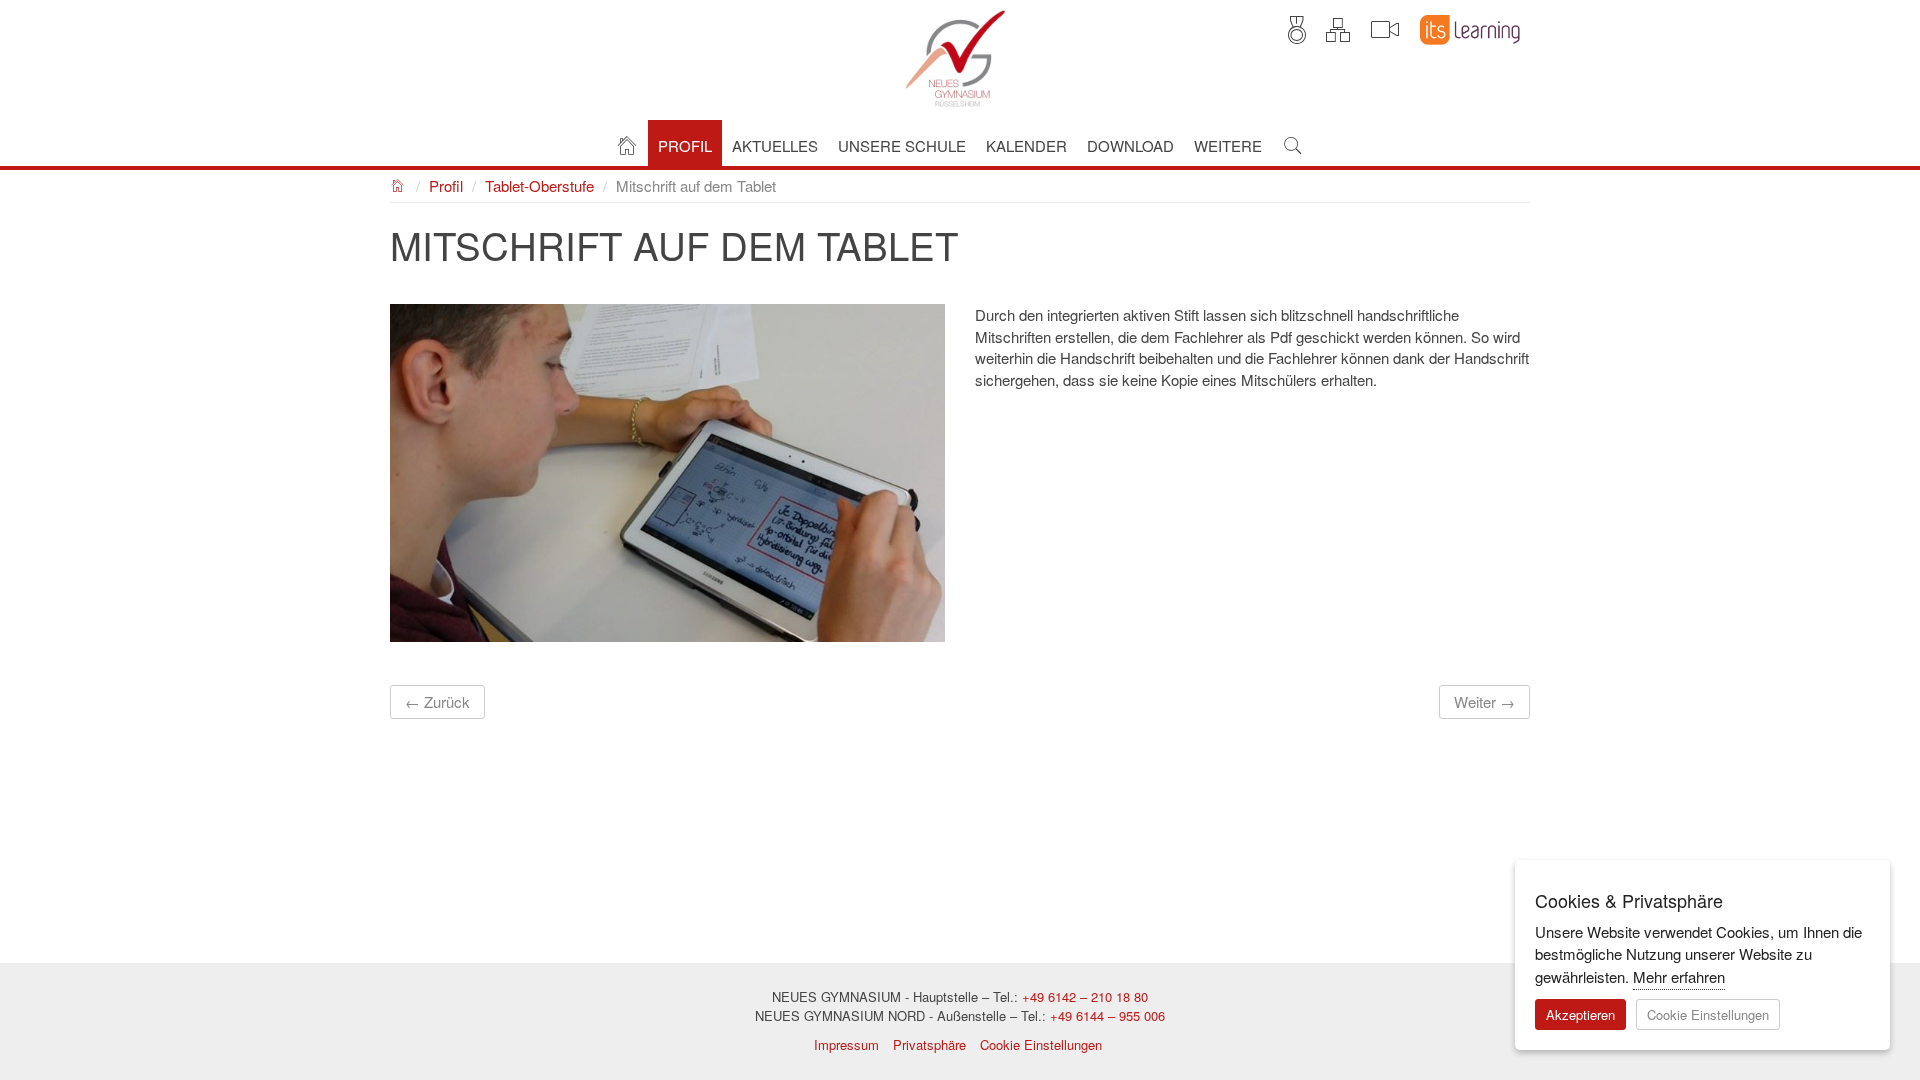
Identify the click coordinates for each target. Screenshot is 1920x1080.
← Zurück (437, 701)
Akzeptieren (1580, 1014)
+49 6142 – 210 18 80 (1085, 996)
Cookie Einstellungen (1041, 1044)
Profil (446, 185)
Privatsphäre (929, 1044)
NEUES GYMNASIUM (398, 183)
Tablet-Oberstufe (539, 185)
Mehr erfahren (1679, 976)
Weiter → (1484, 701)
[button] (685, 143)
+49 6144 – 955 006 (1107, 1015)
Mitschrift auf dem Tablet (696, 185)
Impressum (846, 1044)
